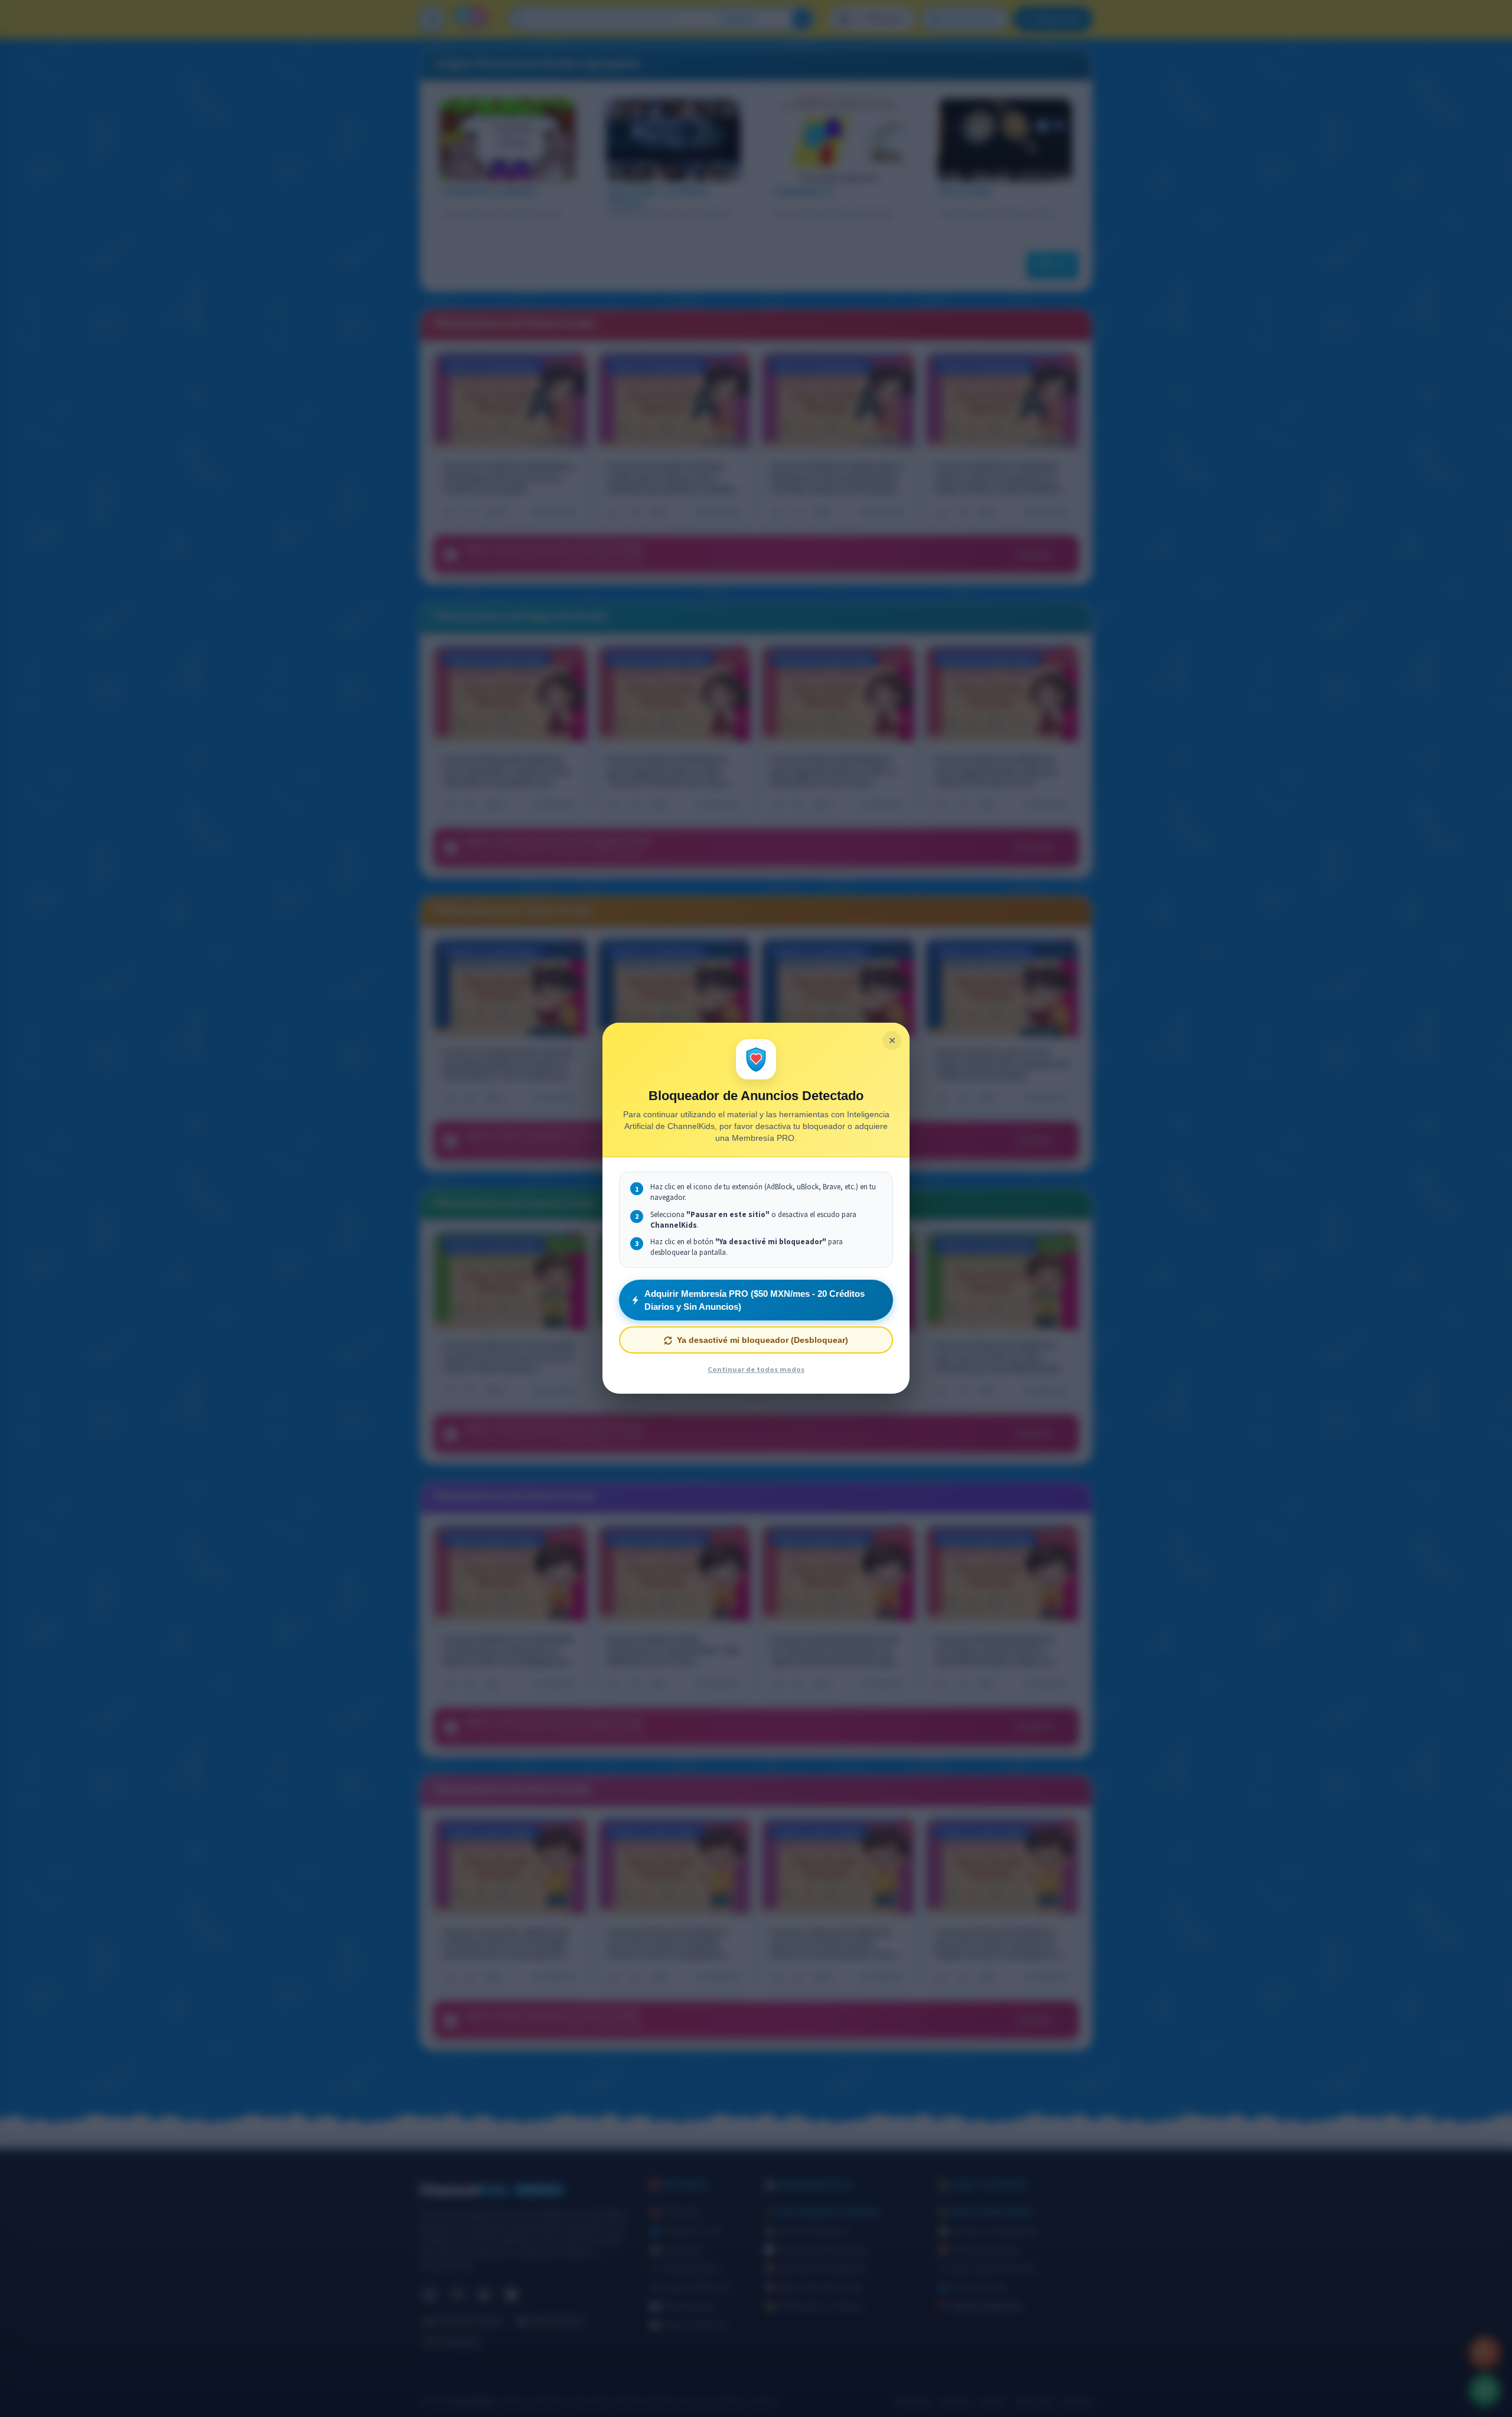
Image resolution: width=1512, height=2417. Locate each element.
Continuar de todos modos (756, 1370)
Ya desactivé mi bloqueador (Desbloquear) (762, 1341)
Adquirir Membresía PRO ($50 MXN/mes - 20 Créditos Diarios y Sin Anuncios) (755, 1300)
